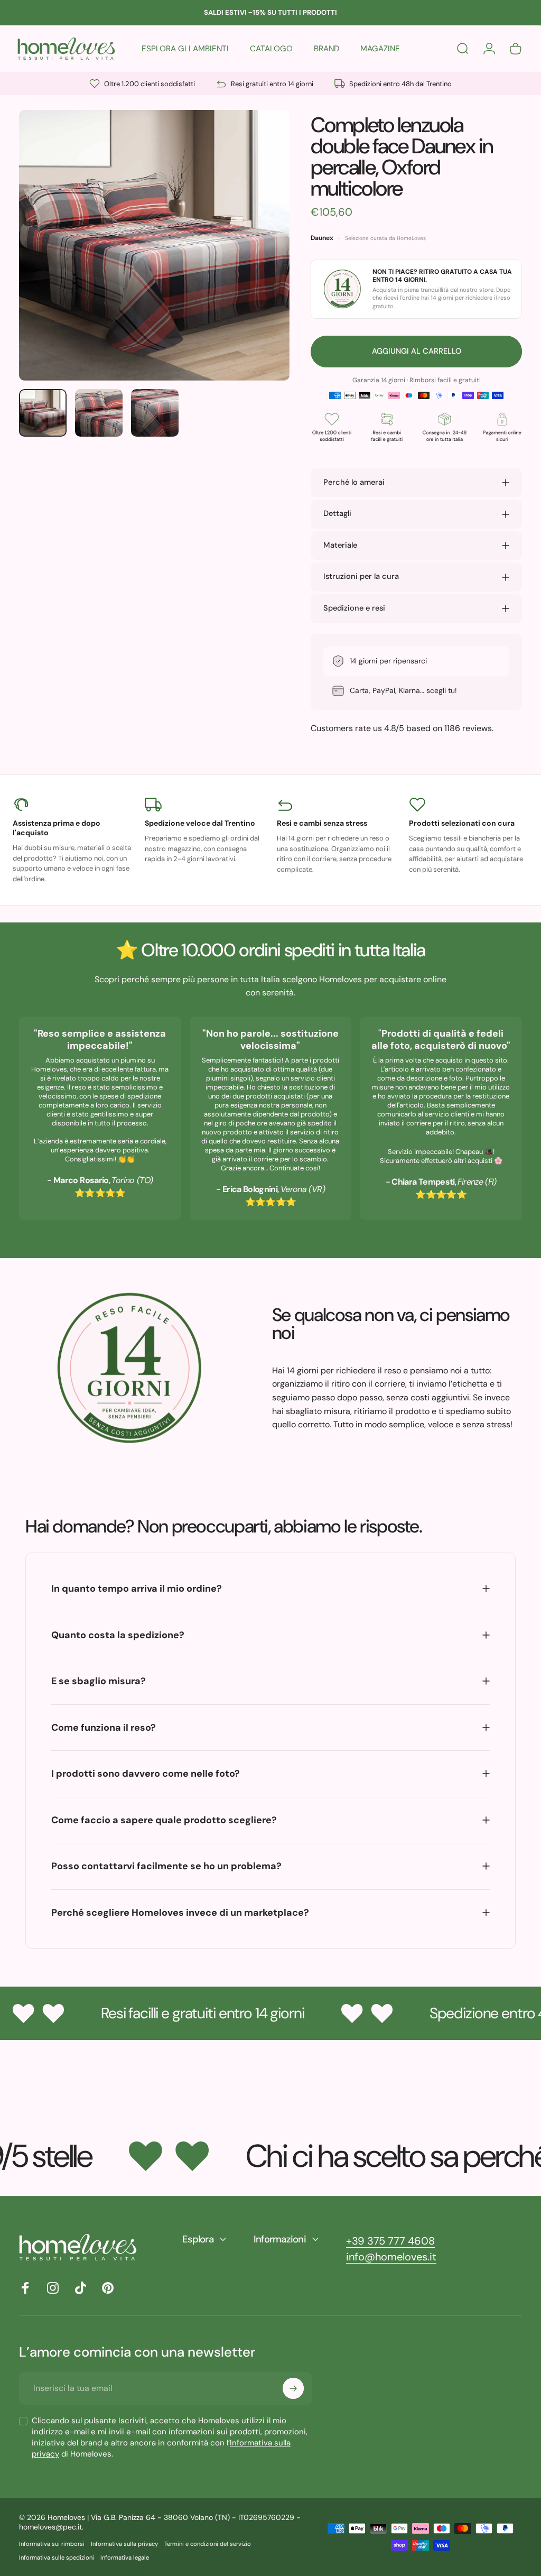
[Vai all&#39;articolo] (43, 413)
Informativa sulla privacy (124, 2544)
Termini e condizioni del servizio (208, 2544)
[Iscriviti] (293, 2388)
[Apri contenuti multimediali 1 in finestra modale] (154, 245)
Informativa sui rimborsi (52, 2544)
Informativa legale (125, 2557)
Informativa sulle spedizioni (57, 2557)
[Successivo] (264, 262)
